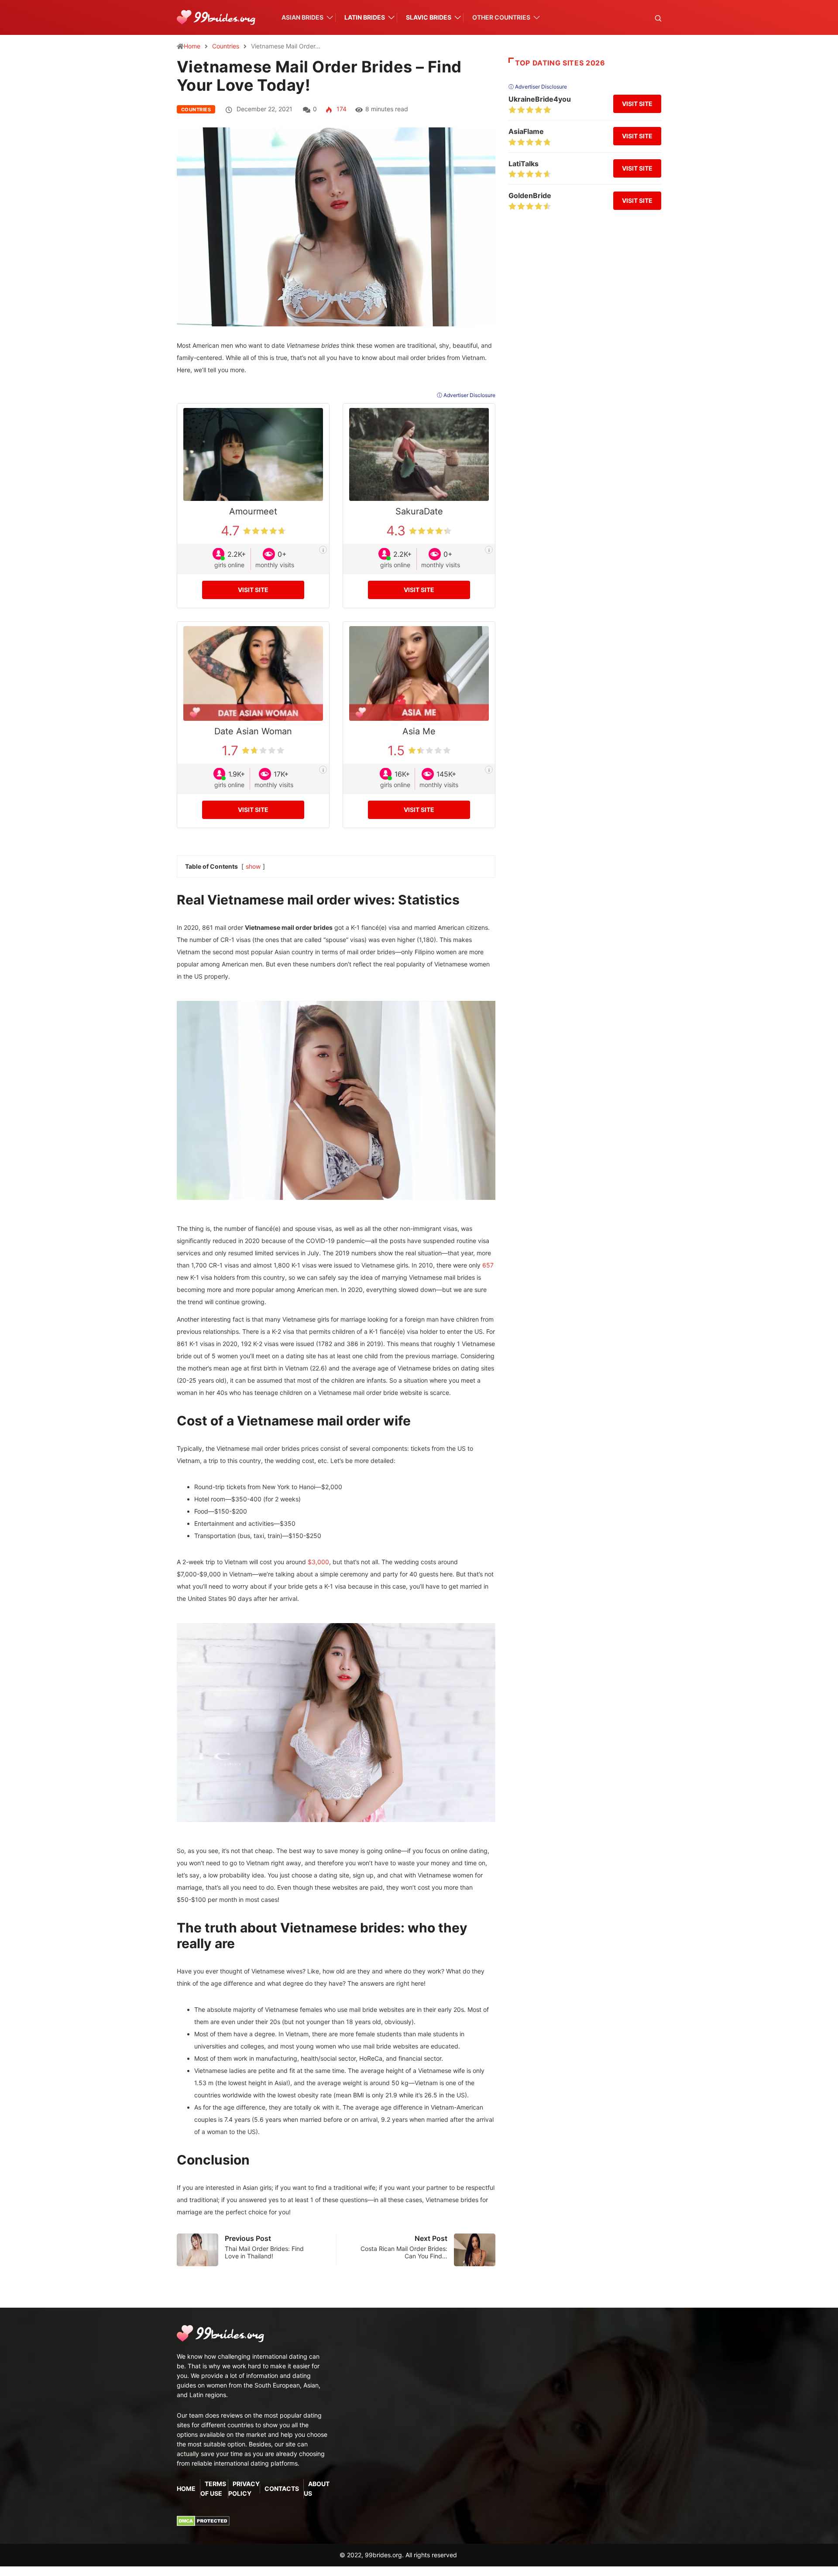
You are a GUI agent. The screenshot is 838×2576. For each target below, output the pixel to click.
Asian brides (302, 17)
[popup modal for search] (647, 18)
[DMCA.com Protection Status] (203, 2520)
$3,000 (318, 1562)
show (253, 866)
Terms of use (213, 2489)
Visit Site (253, 590)
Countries (226, 46)
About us (317, 2489)
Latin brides (365, 17)
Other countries (501, 17)
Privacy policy (244, 2489)
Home (192, 46)
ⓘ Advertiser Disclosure (466, 395)
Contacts (282, 2489)
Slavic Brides (429, 17)
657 (488, 1265)
